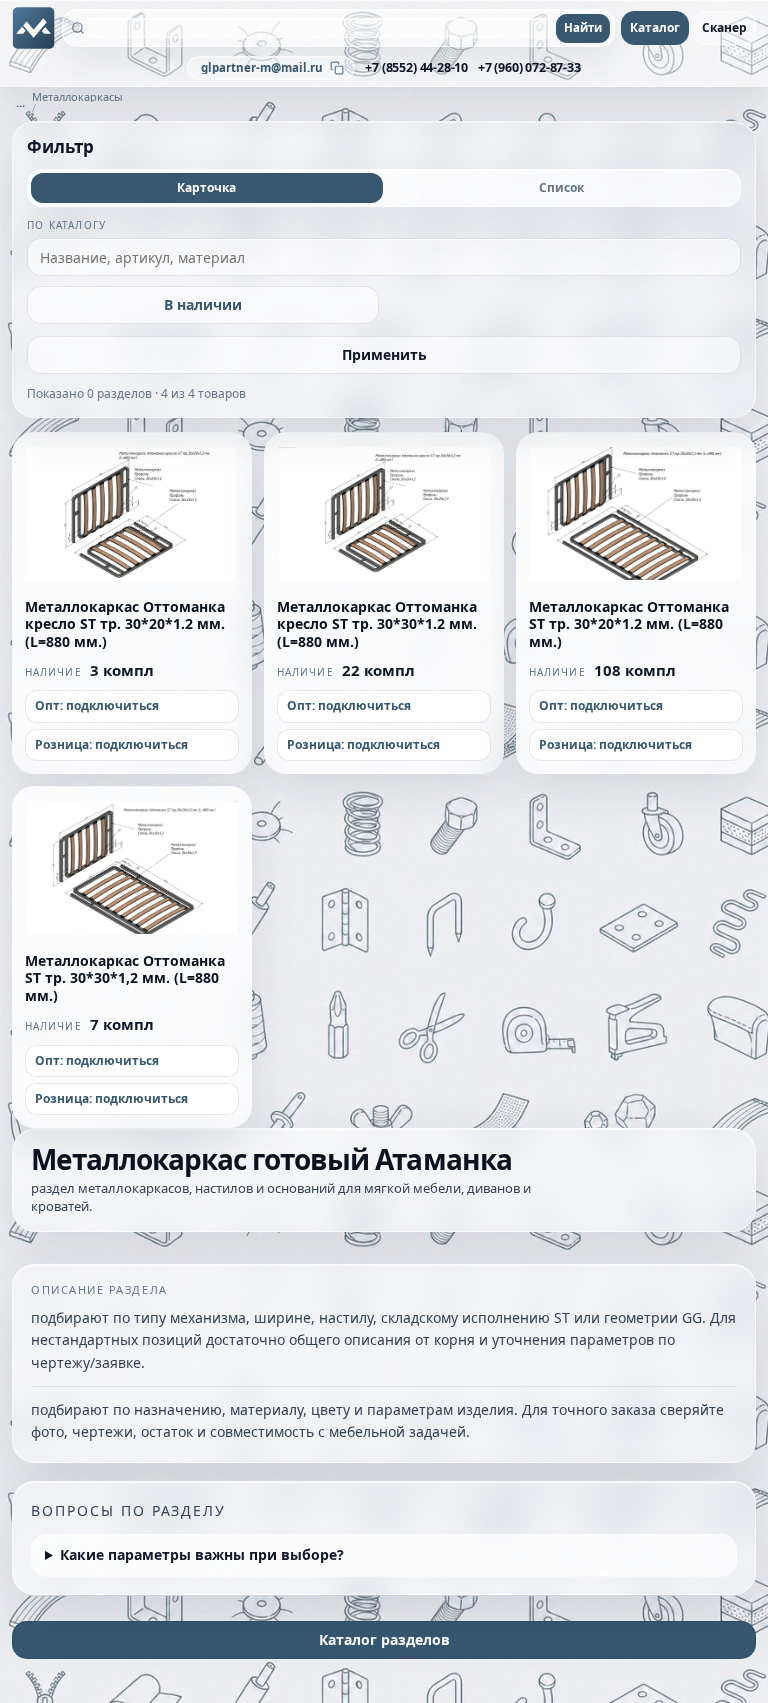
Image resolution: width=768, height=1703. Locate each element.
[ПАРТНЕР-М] (34, 28)
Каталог (655, 27)
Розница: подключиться (111, 744)
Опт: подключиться (97, 705)
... (20, 102)
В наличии (203, 304)
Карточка (206, 187)
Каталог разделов (384, 1639)
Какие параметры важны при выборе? (202, 1555)
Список (561, 187)
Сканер (724, 27)
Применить (384, 354)
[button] (132, 507)
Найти (583, 27)
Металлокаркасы (77, 96)
